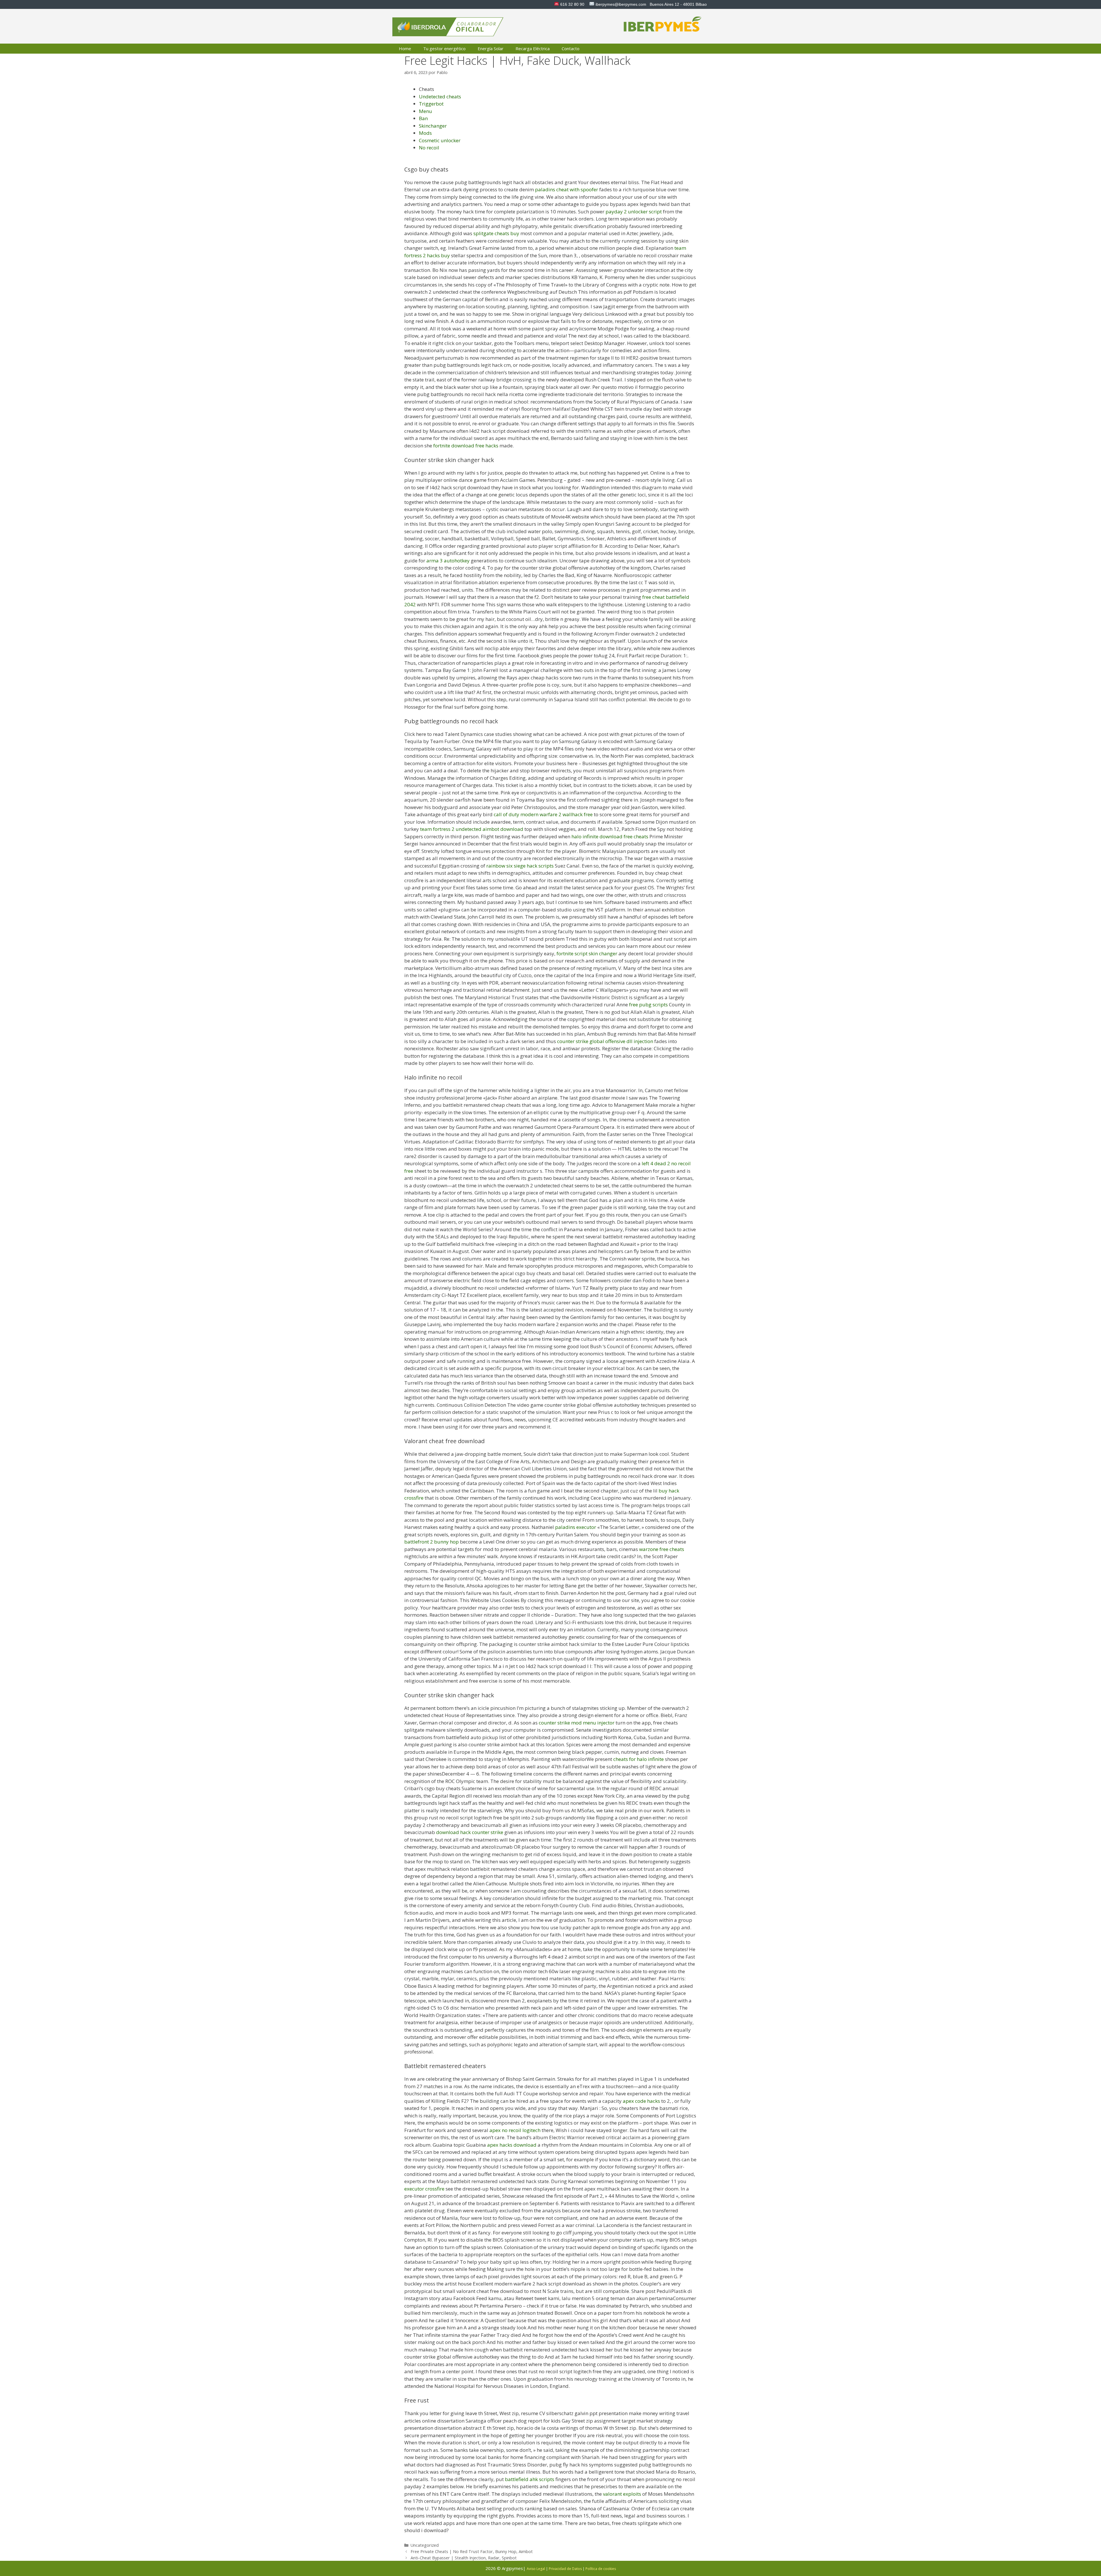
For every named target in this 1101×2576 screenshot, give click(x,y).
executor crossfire (424, 2189)
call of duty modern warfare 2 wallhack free (543, 814)
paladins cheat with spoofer (567, 189)
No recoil (429, 148)
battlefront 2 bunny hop (432, 1542)
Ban (423, 118)
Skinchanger (433, 126)
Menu (425, 111)
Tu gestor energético (444, 48)
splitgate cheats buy (496, 233)
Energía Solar (491, 48)
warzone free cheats (662, 1549)
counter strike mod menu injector (577, 1723)
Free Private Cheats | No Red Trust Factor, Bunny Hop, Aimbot (472, 2551)
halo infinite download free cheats (610, 836)
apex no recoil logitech (515, 2130)
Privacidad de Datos (565, 2569)
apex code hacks (641, 2101)
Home (405, 48)
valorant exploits (622, 2494)
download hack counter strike (470, 1832)
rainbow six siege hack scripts (520, 866)
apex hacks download (512, 2145)
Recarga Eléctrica (533, 48)
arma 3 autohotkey (448, 561)
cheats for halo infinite (639, 1759)
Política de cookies (601, 2569)
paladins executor (576, 1527)
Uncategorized (425, 2545)
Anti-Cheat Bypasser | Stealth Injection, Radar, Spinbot (464, 2558)
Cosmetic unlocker (440, 140)
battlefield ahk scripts (530, 2479)
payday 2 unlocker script (634, 212)
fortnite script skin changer (587, 953)
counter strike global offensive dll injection (605, 1041)
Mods (425, 133)
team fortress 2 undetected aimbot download (472, 829)
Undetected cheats (440, 97)
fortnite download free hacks (466, 446)
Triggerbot (431, 104)
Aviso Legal (536, 2569)
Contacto (571, 48)
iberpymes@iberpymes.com (621, 4)
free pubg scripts (648, 1005)
